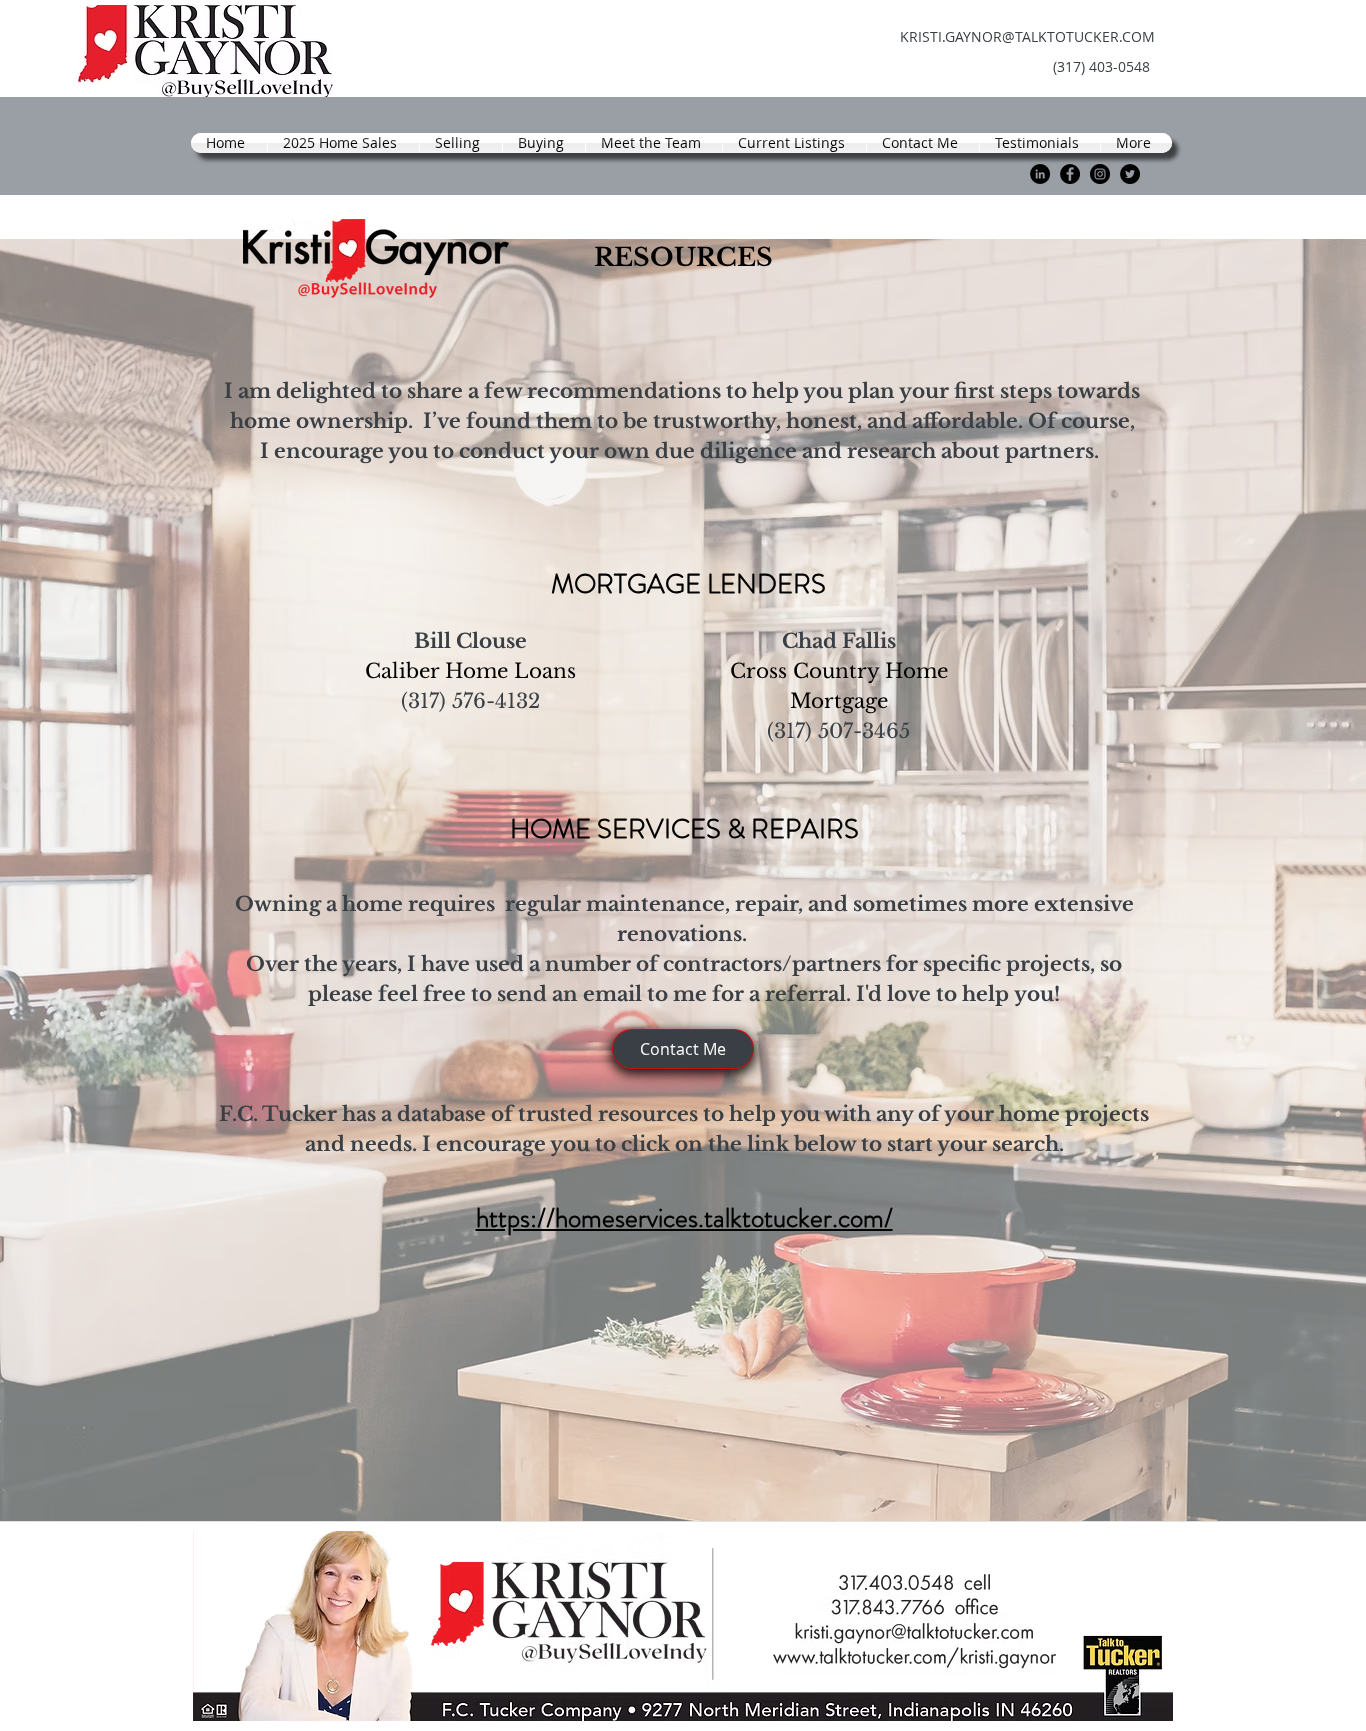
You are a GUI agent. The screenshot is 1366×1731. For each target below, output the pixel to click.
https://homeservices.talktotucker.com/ (684, 1218)
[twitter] (1130, 174)
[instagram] (1100, 174)
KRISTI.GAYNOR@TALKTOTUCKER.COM (1027, 36)
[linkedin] (1040, 174)
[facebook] (1070, 174)
